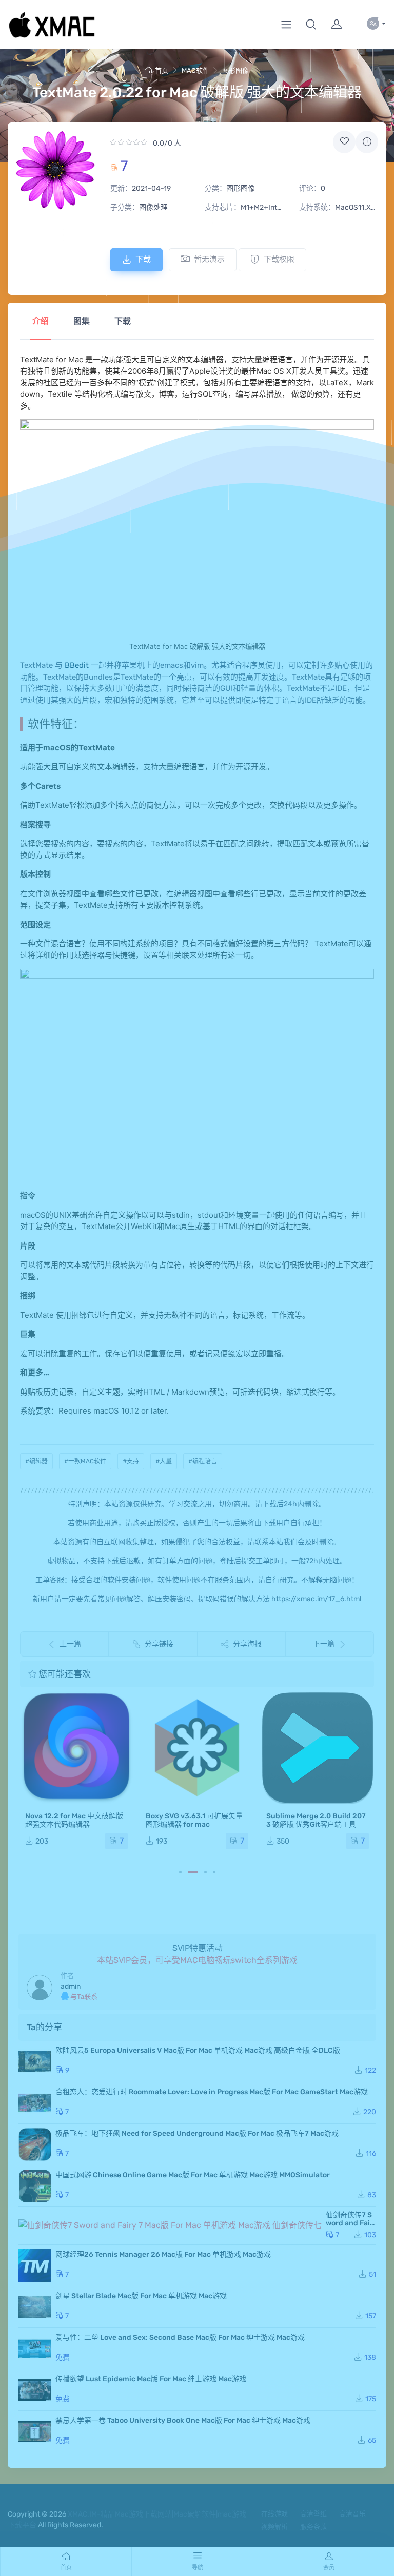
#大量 (164, 1461)
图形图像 (235, 70)
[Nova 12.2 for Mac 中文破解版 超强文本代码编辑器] (76, 1748)
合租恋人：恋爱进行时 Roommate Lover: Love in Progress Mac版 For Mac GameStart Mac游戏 (212, 2092)
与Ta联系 (83, 1997)
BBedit (76, 665)
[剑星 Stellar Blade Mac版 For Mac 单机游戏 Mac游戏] (35, 2307)
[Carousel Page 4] (214, 1872)
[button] (311, 25)
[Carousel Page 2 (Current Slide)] (193, 1872)
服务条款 (313, 2527)
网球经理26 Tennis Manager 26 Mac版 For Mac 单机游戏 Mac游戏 (163, 2254)
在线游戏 (274, 2514)
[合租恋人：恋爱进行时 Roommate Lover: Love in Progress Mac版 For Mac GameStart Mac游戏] (35, 2103)
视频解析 (274, 2527)
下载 (143, 259)
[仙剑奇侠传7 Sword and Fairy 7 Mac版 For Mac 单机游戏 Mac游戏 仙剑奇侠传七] (170, 2226)
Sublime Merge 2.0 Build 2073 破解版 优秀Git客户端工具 (316, 1820)
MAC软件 (195, 70)
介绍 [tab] (41, 321)
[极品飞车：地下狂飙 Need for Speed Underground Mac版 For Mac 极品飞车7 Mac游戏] (35, 2144)
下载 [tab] (123, 321)
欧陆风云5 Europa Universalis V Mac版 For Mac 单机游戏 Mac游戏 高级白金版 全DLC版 (198, 2050)
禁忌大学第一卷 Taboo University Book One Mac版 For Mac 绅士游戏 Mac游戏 (183, 2420)
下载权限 (279, 259)
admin (71, 1986)
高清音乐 (352, 2514)
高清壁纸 (313, 2514)
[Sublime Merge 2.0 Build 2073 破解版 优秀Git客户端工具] (318, 1748)
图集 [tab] (82, 321)
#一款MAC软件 (85, 1461)
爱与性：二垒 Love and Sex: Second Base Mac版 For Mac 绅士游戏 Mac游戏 (180, 2337)
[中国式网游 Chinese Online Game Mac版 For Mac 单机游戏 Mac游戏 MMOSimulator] (35, 2186)
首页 (162, 70)
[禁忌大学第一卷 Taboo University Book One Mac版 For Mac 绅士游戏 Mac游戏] (35, 2431)
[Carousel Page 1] (180, 1872)
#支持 (131, 1461)
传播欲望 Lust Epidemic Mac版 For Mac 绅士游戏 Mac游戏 (151, 2379)
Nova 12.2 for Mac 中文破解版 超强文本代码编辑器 (74, 1820)
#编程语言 (203, 1461)
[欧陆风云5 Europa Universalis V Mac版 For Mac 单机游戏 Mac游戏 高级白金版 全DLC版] (35, 2061)
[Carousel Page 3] (205, 1872)
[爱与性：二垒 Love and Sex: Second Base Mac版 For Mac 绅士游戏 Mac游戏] (35, 2348)
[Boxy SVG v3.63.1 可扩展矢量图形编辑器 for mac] (197, 1748)
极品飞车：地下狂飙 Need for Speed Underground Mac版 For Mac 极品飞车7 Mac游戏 (197, 2133)
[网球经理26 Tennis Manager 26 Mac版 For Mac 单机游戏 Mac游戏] (35, 2265)
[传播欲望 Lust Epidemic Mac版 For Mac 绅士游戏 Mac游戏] (35, 2390)
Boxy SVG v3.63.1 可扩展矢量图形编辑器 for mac (194, 1820)
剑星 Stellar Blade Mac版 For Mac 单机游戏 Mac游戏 (141, 2296)
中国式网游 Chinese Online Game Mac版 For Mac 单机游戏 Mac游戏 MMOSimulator (193, 2175)
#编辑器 (36, 1461)
